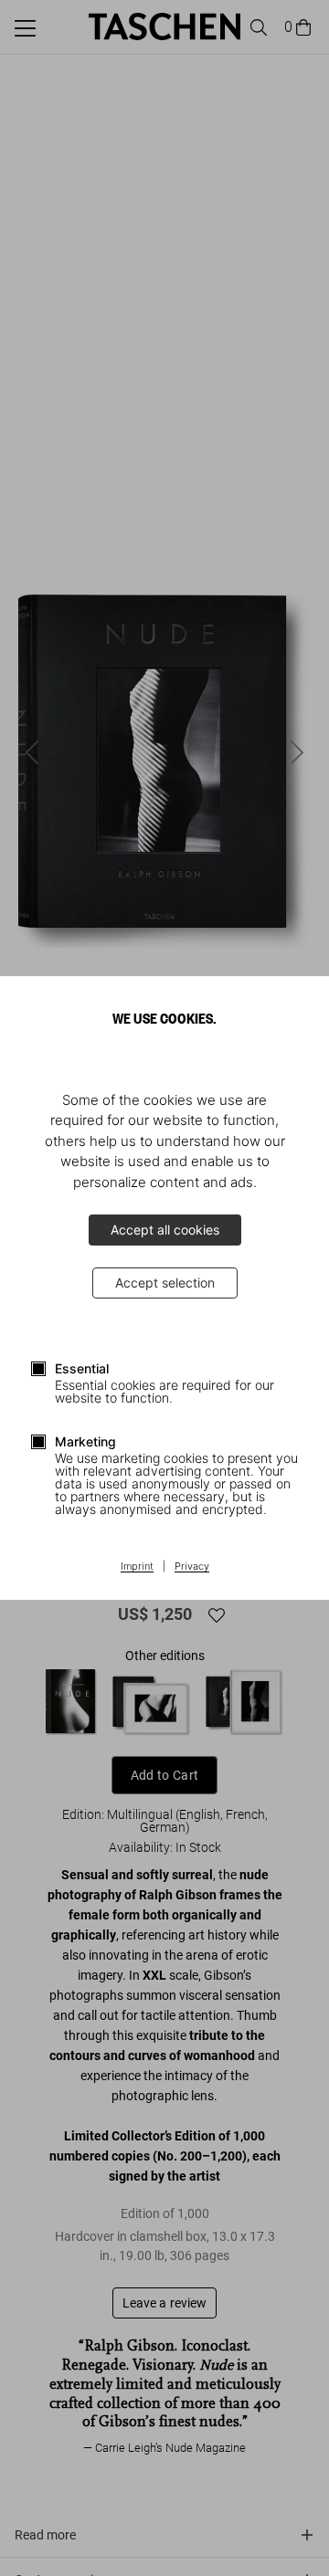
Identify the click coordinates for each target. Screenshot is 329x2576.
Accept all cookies (165, 1230)
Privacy (192, 1567)
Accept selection (165, 1283)
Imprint (137, 1567)
